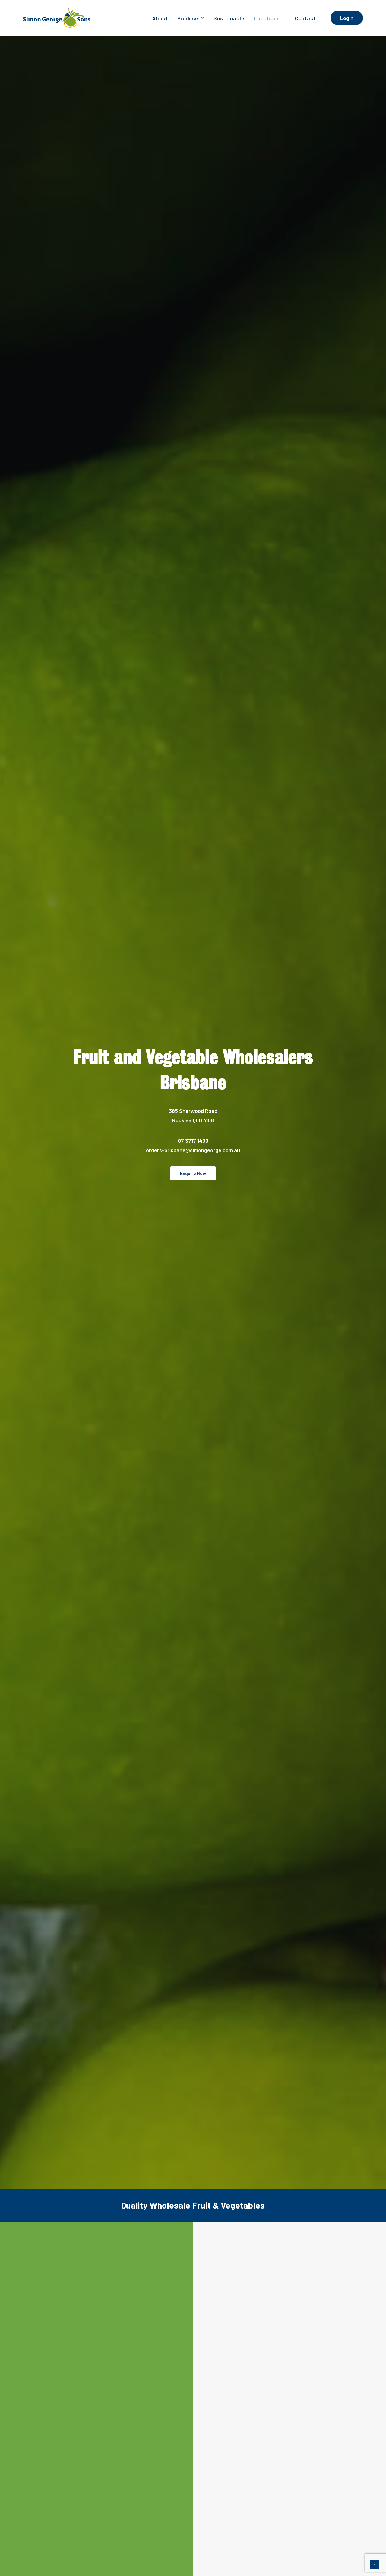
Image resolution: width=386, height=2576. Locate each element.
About (160, 18)
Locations (267, 18)
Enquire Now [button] (193, 1173)
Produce (188, 18)
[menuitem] (160, 18)
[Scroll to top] (375, 2564)
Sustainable (229, 18)
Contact (305, 18)
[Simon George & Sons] (57, 18)
